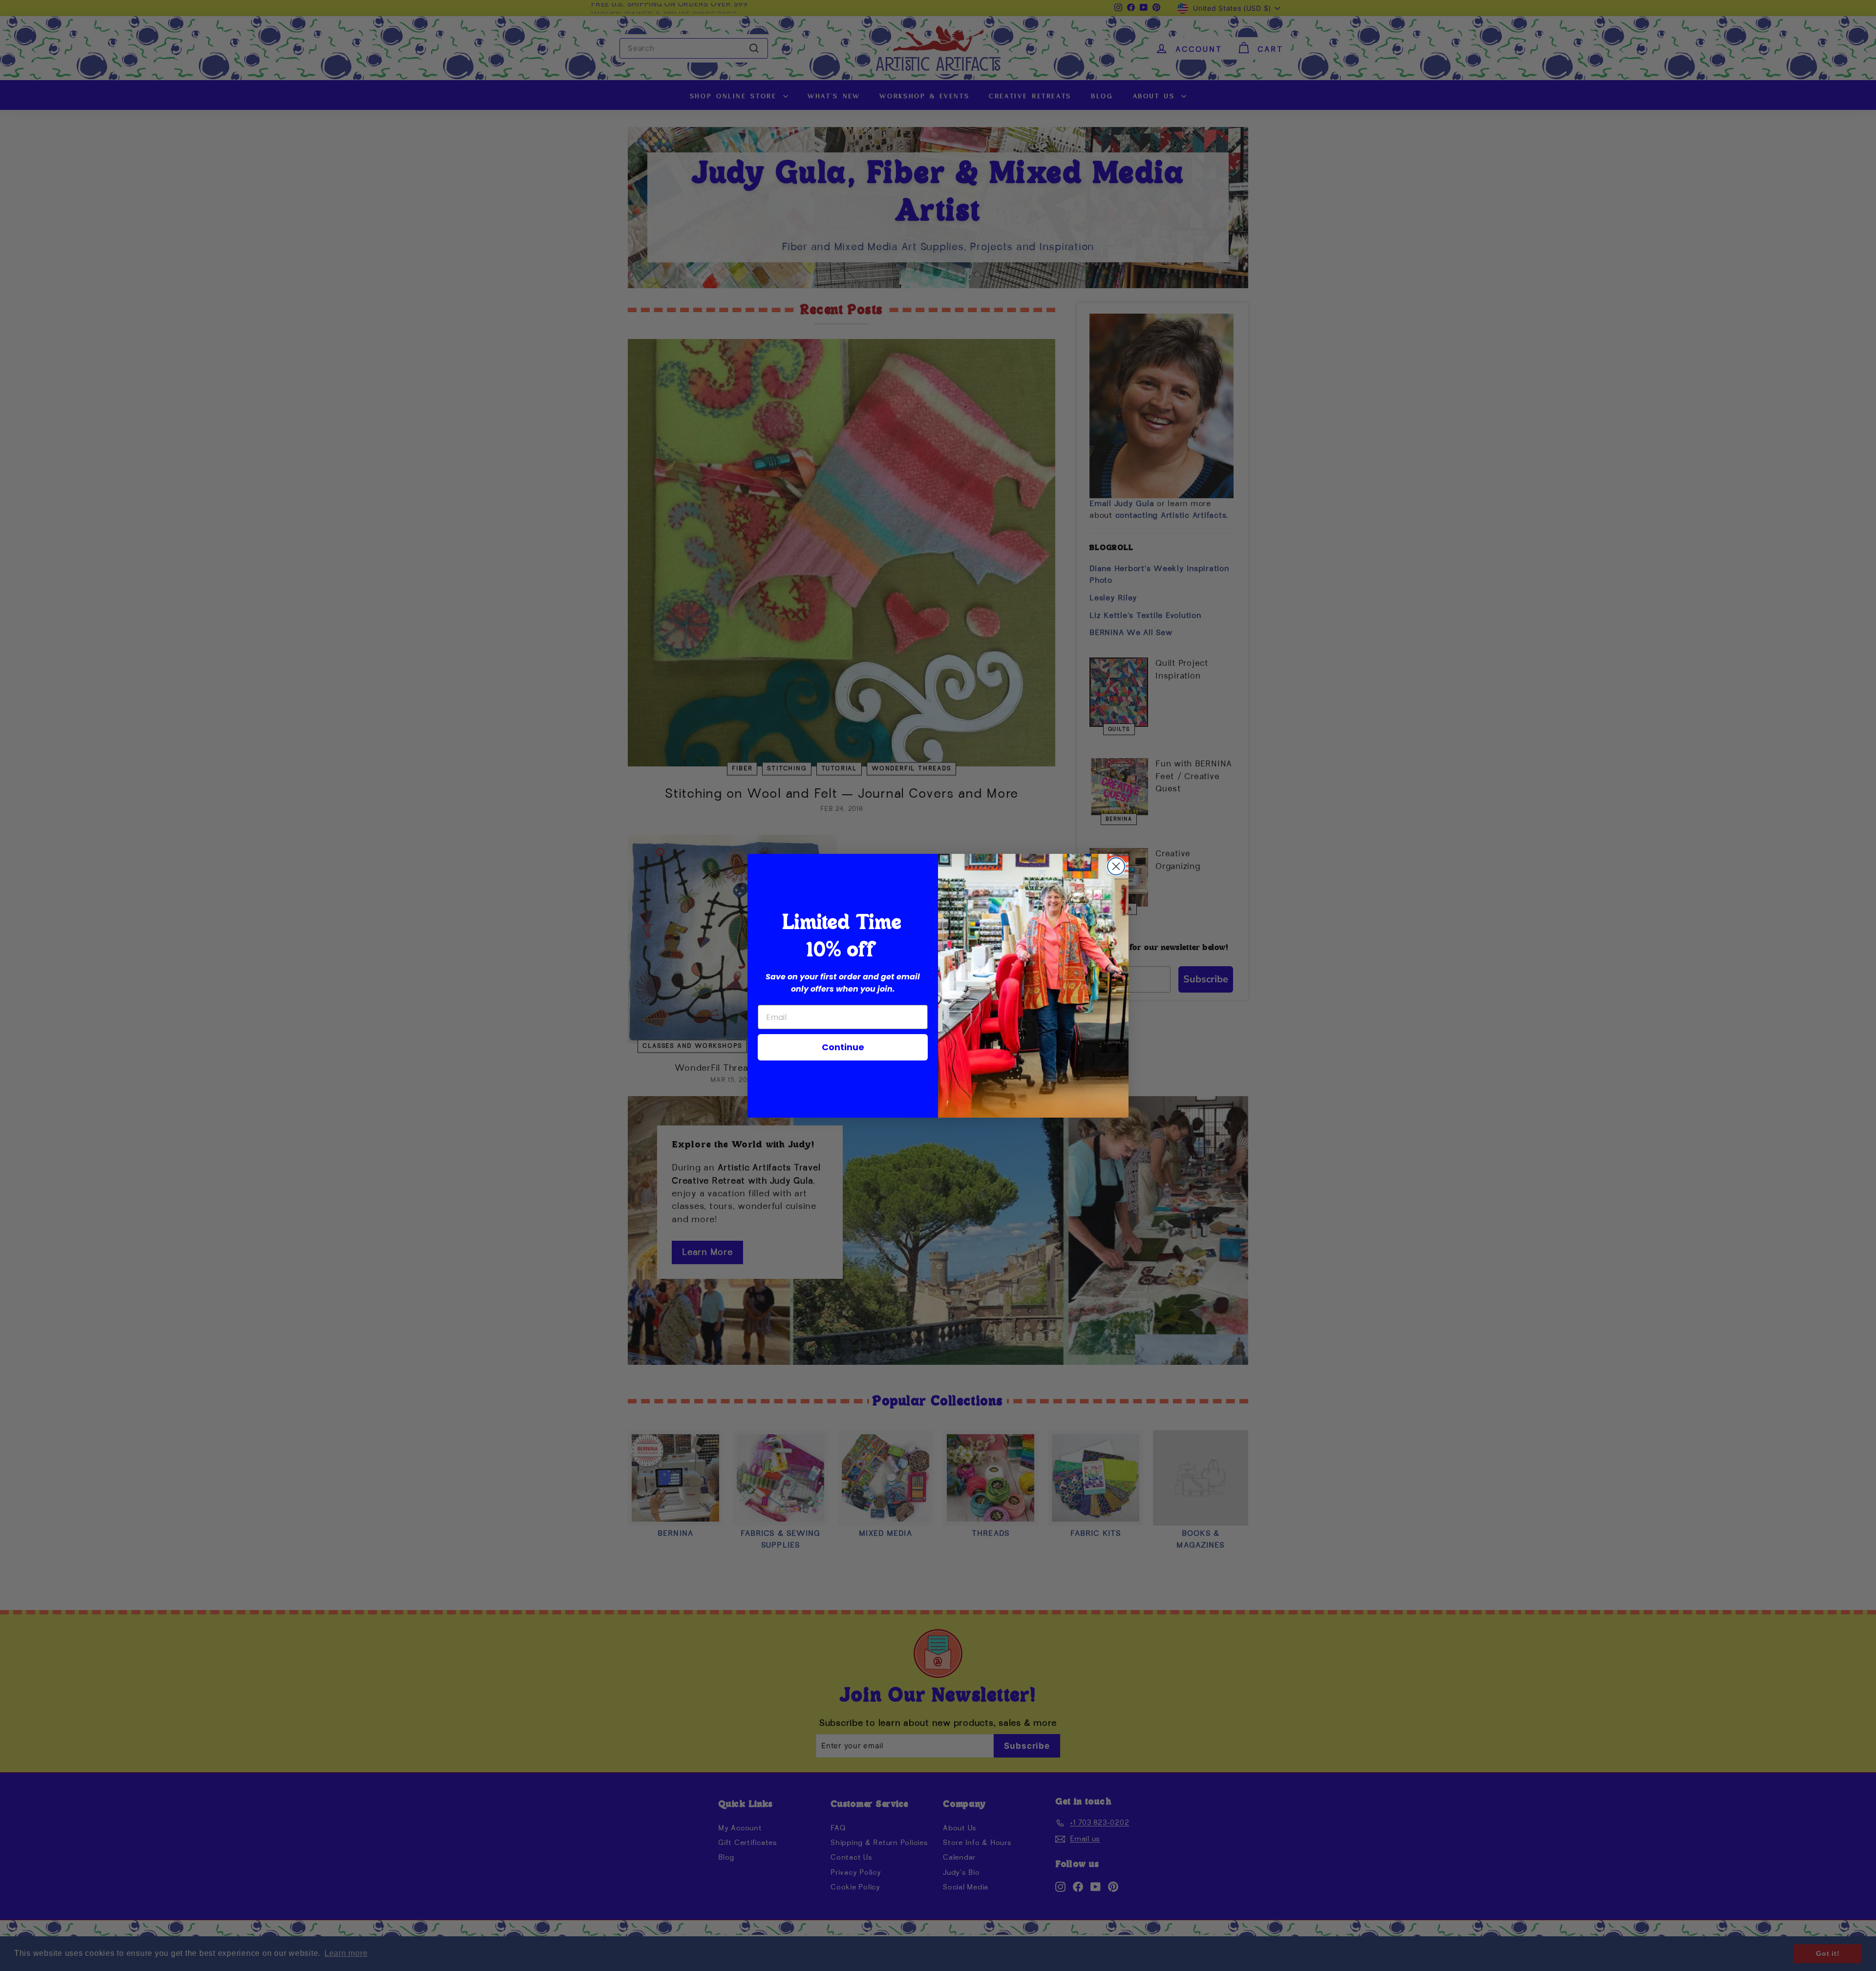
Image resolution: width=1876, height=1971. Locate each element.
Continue (843, 1047)
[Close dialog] (1116, 866)
